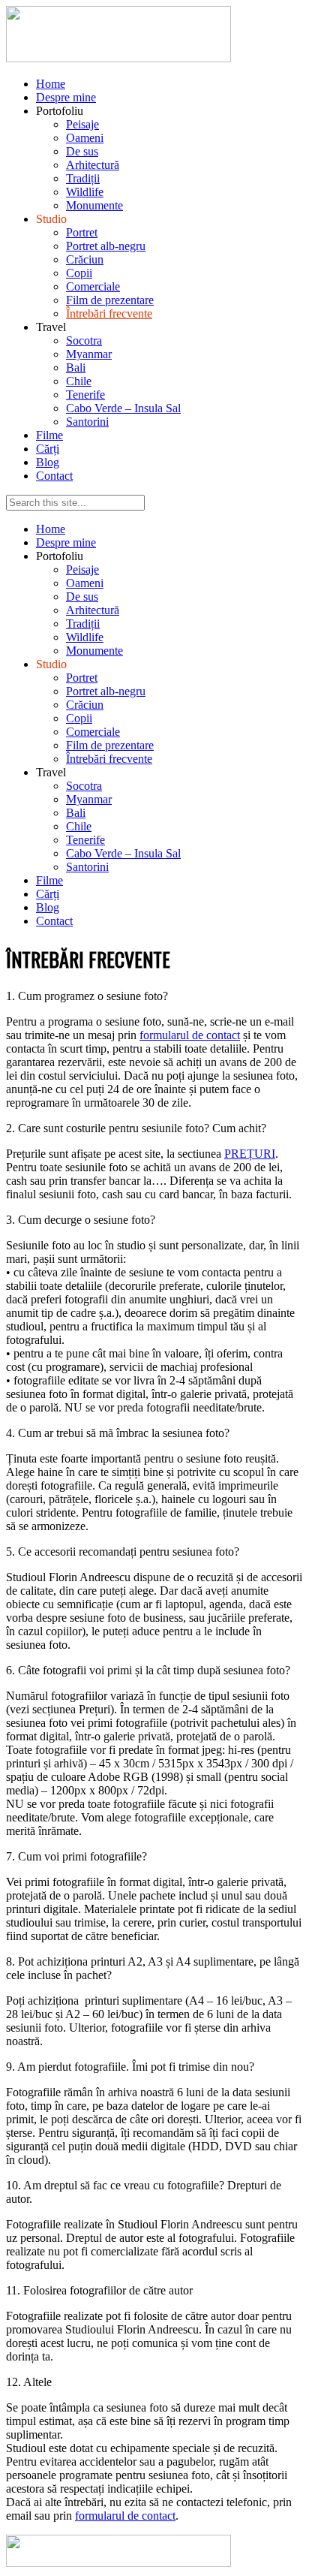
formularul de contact (190, 1035)
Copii (79, 273)
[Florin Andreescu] (118, 58)
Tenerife (85, 395)
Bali (76, 368)
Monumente (94, 205)
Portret (82, 232)
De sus (82, 151)
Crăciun (85, 259)
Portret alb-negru (106, 246)
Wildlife (85, 192)
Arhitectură (93, 165)
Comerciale (93, 286)
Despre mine (66, 97)
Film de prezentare (110, 300)
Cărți (48, 449)
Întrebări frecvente (109, 313)
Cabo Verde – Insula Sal (123, 408)
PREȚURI (250, 1154)
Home (51, 84)
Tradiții (83, 178)
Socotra (84, 340)
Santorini (87, 422)
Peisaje (82, 124)
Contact (54, 476)
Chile (79, 381)
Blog (48, 462)
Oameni (85, 138)
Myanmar (89, 354)
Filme (49, 435)
